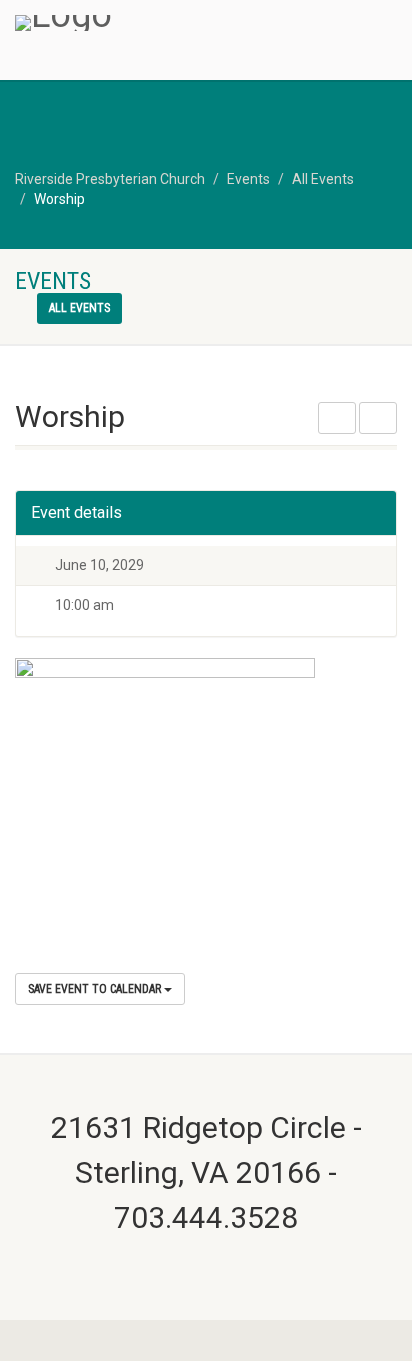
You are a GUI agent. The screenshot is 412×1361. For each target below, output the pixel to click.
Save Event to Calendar (96, 989)
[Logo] (137, 23)
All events (79, 308)
